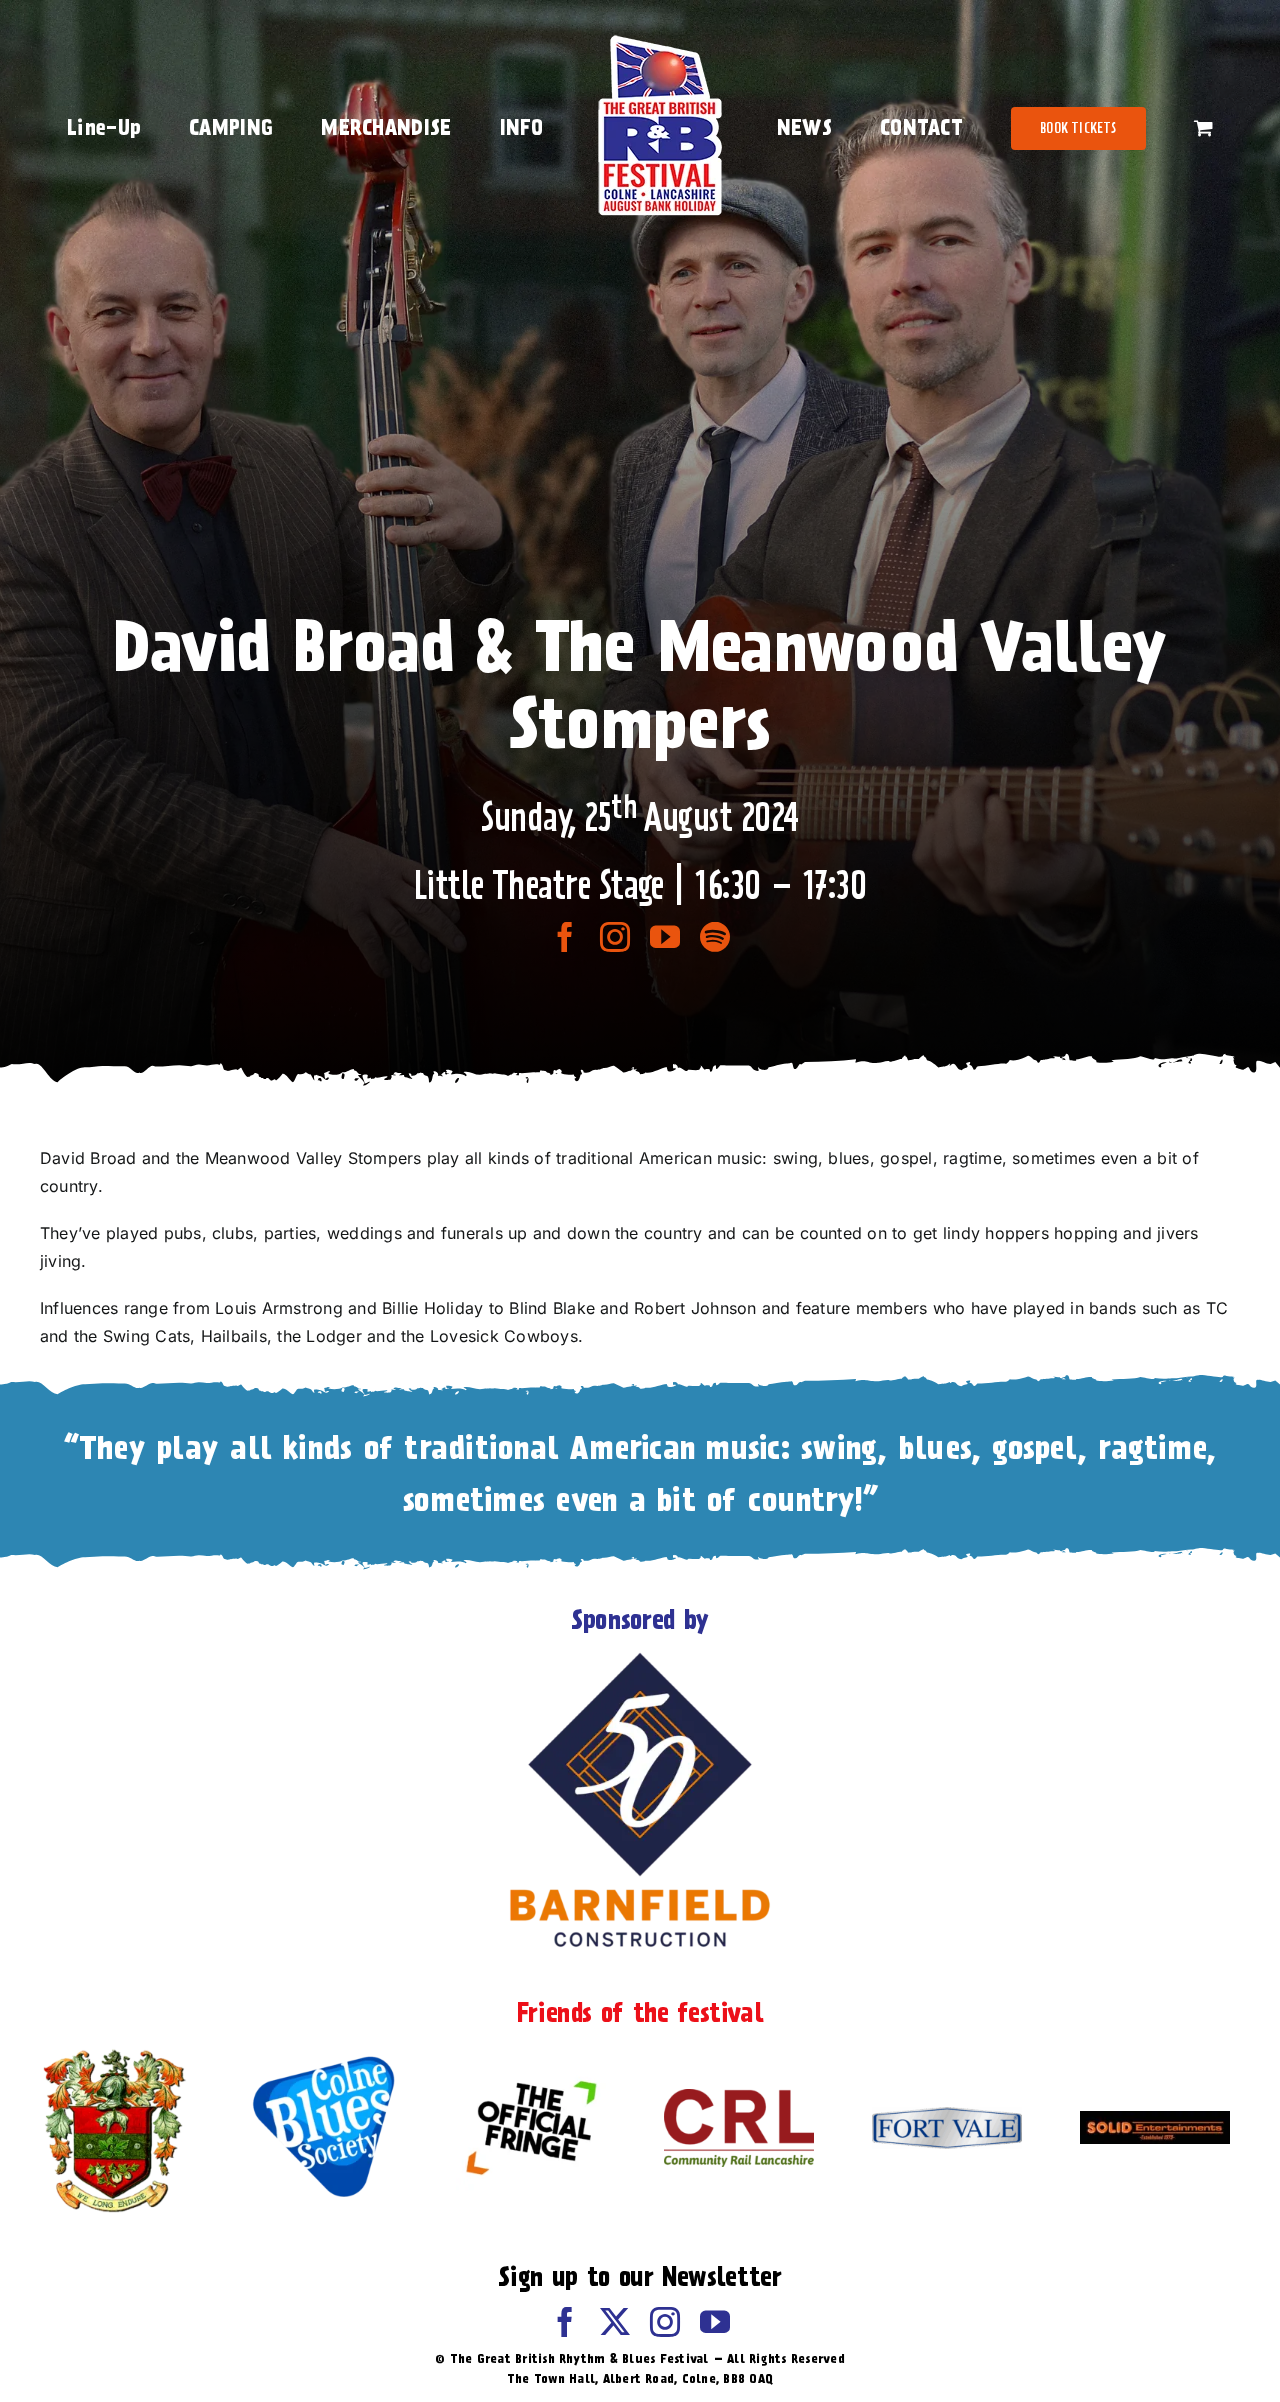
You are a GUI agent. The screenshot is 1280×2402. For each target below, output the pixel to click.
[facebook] (565, 937)
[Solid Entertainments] (1155, 2119)
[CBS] (323, 2061)
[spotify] (715, 937)
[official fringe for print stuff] (531, 2067)
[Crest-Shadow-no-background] (115, 2051)
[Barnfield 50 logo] (640, 1657)
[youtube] (665, 937)
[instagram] (615, 937)
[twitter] (615, 2322)
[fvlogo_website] (947, 2115)
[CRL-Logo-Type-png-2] (739, 2097)
